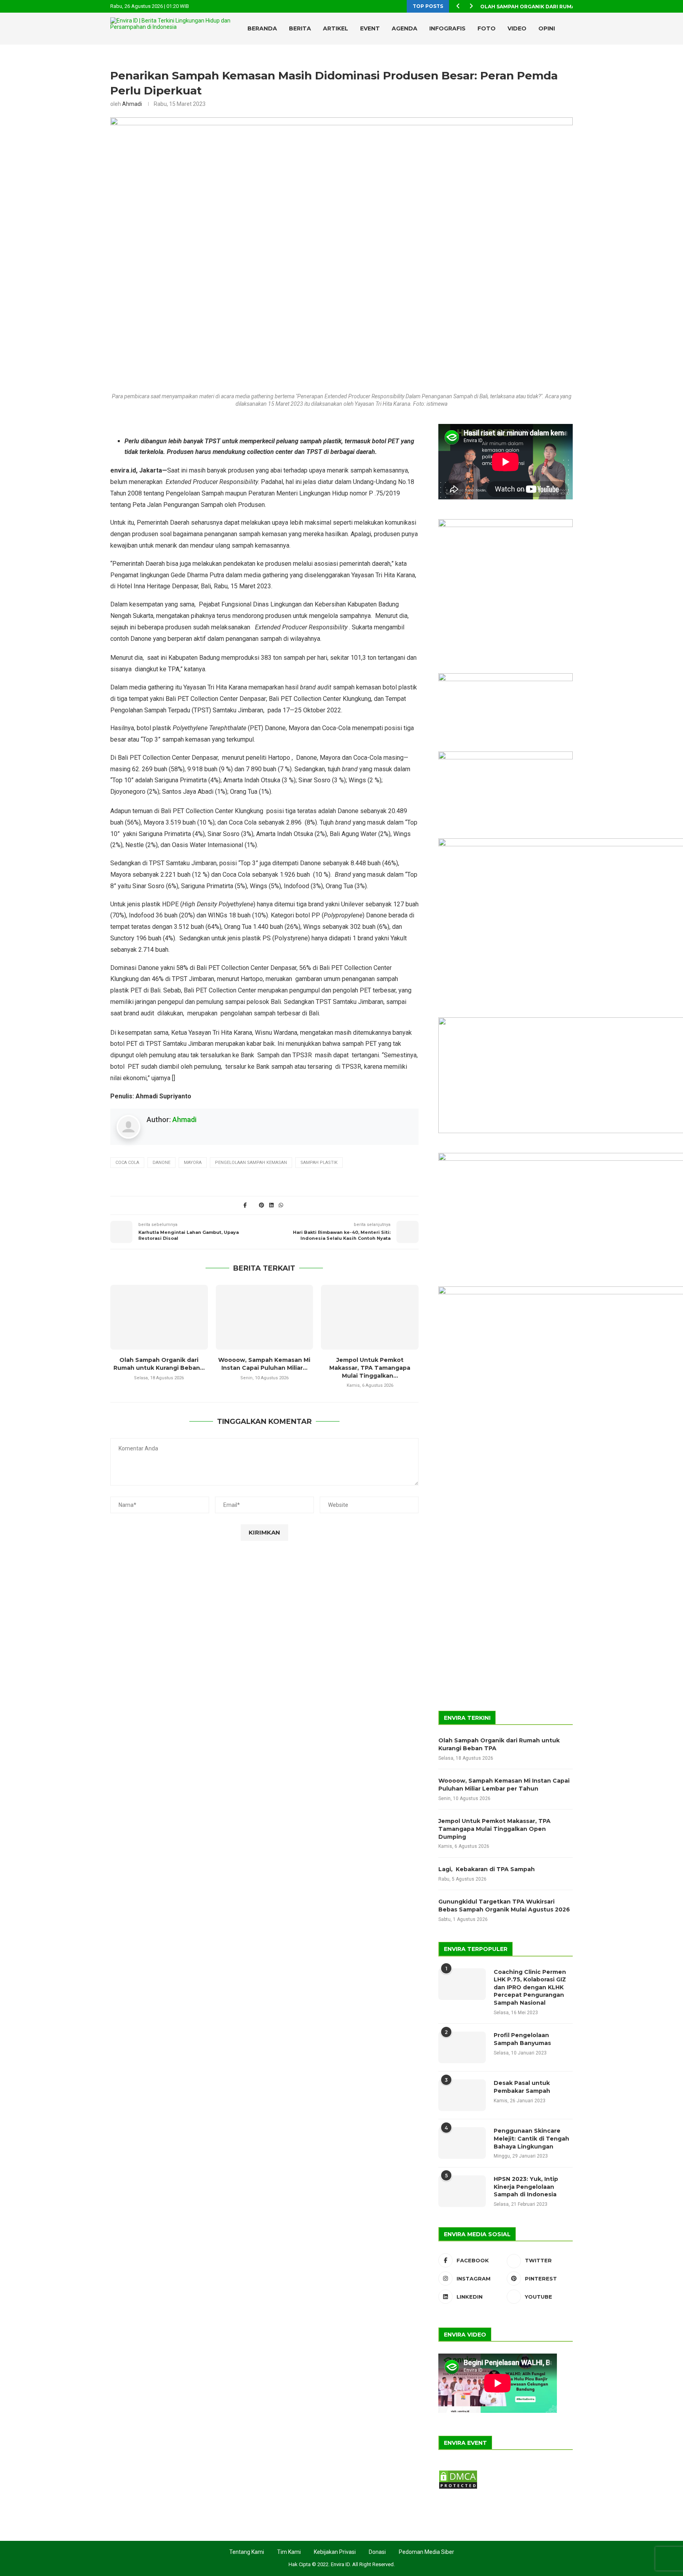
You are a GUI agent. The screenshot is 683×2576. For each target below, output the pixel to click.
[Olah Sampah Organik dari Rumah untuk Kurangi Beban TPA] (159, 1317)
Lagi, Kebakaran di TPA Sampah (487, 1869)
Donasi (377, 2552)
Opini (547, 28)
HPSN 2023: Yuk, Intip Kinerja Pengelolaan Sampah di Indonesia (526, 2187)
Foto (487, 28)
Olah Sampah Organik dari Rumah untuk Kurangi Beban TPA (499, 1744)
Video (517, 28)
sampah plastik (319, 1163)
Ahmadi (132, 104)
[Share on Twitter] (253, 1205)
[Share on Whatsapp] (281, 1205)
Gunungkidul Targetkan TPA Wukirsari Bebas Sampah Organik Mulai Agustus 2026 (504, 1906)
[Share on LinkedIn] (271, 1205)
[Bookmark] (569, 62)
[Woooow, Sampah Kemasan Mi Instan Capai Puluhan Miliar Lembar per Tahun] (265, 1317)
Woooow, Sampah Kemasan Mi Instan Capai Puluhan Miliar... (264, 1364)
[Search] (555, 62)
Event (370, 28)
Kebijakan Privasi (335, 2552)
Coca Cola (127, 1163)
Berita (300, 28)
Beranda (262, 28)
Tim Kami (289, 2552)
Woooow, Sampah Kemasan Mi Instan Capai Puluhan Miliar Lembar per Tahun (504, 1785)
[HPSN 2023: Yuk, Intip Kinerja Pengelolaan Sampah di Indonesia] (462, 2191)
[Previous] (458, 6)
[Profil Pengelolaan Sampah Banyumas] (462, 2047)
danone (161, 1163)
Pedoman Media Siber (426, 2552)
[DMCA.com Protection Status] (458, 2473)
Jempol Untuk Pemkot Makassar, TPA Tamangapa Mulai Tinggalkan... (370, 1368)
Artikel (336, 28)
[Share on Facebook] (245, 1205)
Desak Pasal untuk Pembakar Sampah (522, 2087)
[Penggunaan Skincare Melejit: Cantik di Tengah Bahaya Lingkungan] (462, 2143)
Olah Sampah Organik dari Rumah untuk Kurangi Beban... (564, 7)
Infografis (447, 28)
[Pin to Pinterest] (262, 1205)
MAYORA (193, 1163)
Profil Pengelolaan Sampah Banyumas (522, 2039)
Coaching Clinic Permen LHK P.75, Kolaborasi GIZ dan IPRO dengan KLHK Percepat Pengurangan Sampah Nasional (530, 1987)
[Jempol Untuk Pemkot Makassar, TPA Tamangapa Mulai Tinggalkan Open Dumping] (370, 1317)
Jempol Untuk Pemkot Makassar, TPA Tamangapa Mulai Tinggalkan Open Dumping (494, 1829)
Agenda (405, 28)
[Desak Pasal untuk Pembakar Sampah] (462, 2095)
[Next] (471, 6)
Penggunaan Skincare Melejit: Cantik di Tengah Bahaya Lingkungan (531, 2138)
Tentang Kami (247, 2552)
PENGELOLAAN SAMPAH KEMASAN (251, 1163)
